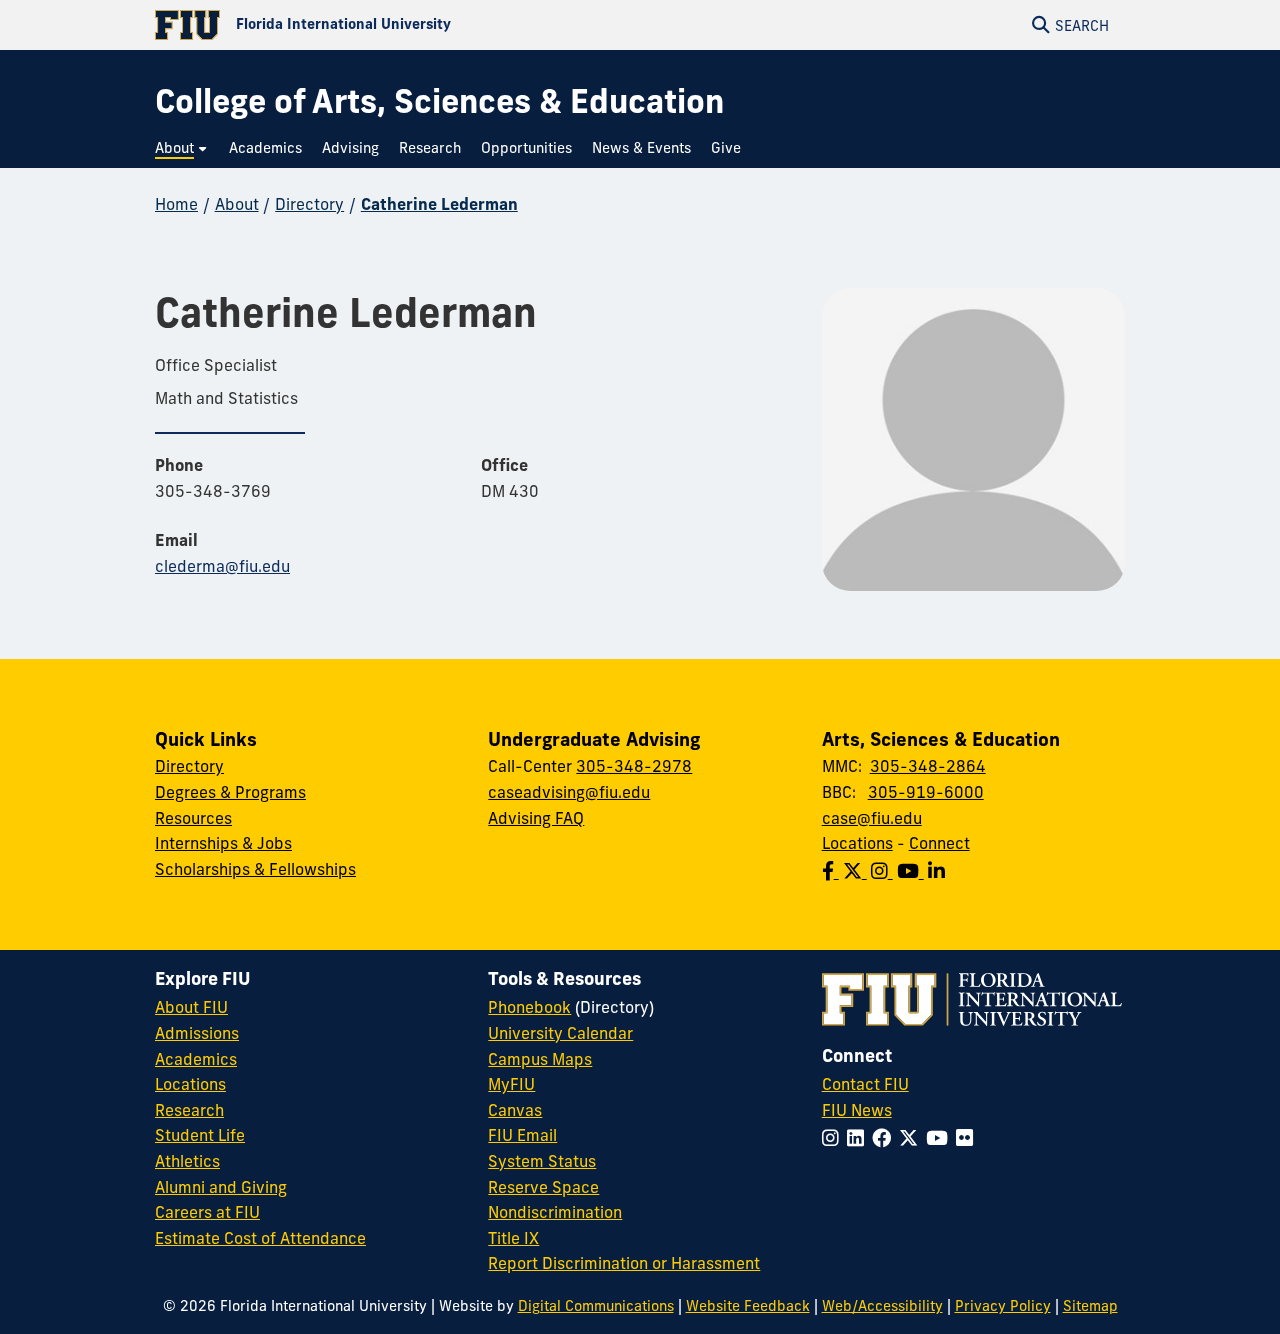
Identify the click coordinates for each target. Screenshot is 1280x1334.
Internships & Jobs (223, 843)
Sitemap (1090, 1306)
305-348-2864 (928, 766)
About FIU (191, 1007)
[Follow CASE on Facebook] (832, 871)
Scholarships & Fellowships (255, 869)
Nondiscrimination (555, 1212)
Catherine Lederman (439, 204)
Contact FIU (865, 1084)
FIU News (857, 1110)
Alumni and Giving (221, 1187)
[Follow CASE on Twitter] (857, 871)
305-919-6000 (926, 792)
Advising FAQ (536, 818)
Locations (857, 843)
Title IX (513, 1238)
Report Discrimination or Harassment (624, 1263)
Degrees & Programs (230, 792)
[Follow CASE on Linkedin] (938, 871)
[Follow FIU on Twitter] (912, 1138)
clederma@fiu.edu (222, 566)
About (237, 204)
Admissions (197, 1033)
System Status (542, 1161)
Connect (939, 843)
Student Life (200, 1135)
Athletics (187, 1161)
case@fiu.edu (872, 818)
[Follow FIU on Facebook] (885, 1138)
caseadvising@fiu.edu (569, 792)
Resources (193, 818)
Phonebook (529, 1007)
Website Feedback (748, 1306)
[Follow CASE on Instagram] (884, 871)
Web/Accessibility (882, 1306)
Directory (309, 204)
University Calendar (560, 1033)
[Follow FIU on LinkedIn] (859, 1138)
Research (189, 1110)
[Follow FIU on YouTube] (941, 1138)
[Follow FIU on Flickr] (968, 1138)
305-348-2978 (634, 766)
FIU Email (522, 1135)
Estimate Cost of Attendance (260, 1238)
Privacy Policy (1003, 1306)
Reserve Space (543, 1187)
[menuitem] (182, 148)
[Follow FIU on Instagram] (834, 1138)
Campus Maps (540, 1059)
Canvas (515, 1110)
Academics (196, 1059)
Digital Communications (596, 1306)
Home (176, 204)
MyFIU (511, 1084)
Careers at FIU (207, 1212)
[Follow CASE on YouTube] (912, 871)
